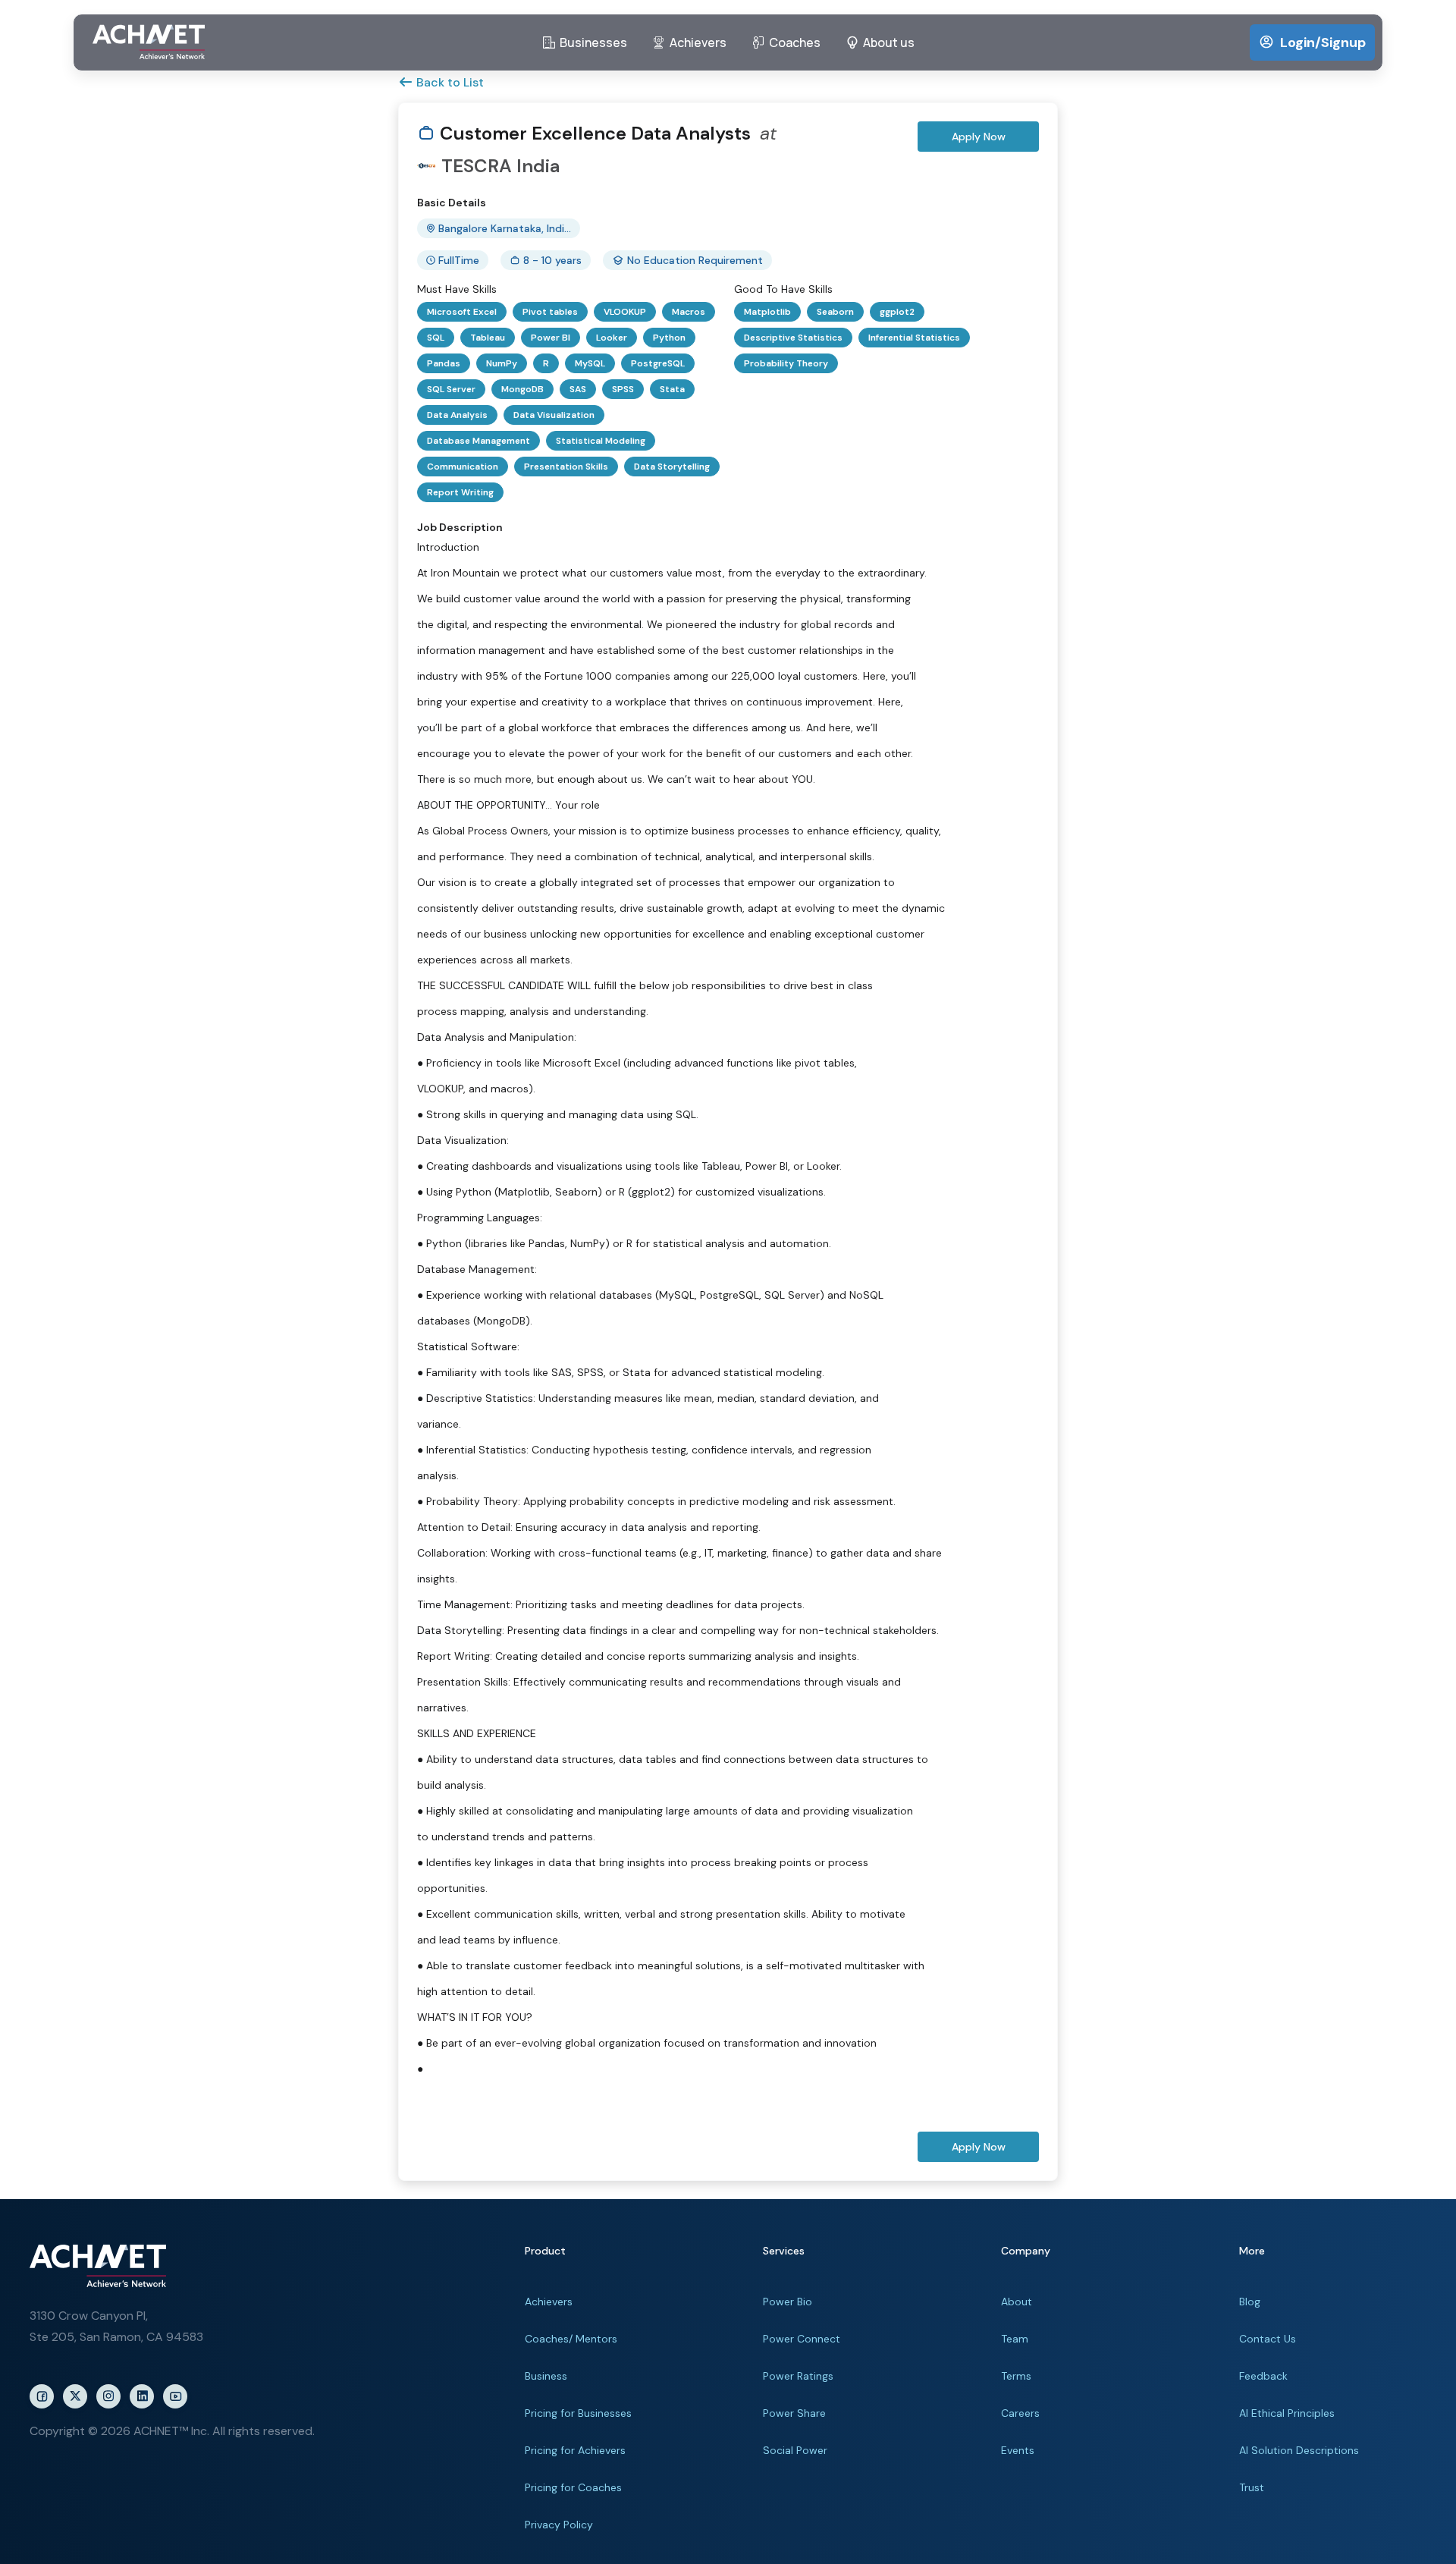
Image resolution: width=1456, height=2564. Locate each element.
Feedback (1263, 2376)
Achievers (549, 2302)
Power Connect (802, 2339)
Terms (1016, 2376)
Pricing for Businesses (578, 2413)
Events (1018, 2450)
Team (1015, 2339)
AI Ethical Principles (1287, 2413)
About (1017, 2302)
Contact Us (1268, 2339)
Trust (1252, 2487)
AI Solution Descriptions (1299, 2450)
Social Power (795, 2450)
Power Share (794, 2413)
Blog (1250, 2302)
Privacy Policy (559, 2525)
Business (546, 2376)
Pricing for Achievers (575, 2450)
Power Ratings (798, 2376)
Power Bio (788, 2302)
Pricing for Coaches (573, 2487)
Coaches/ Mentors (571, 2339)
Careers (1020, 2413)
